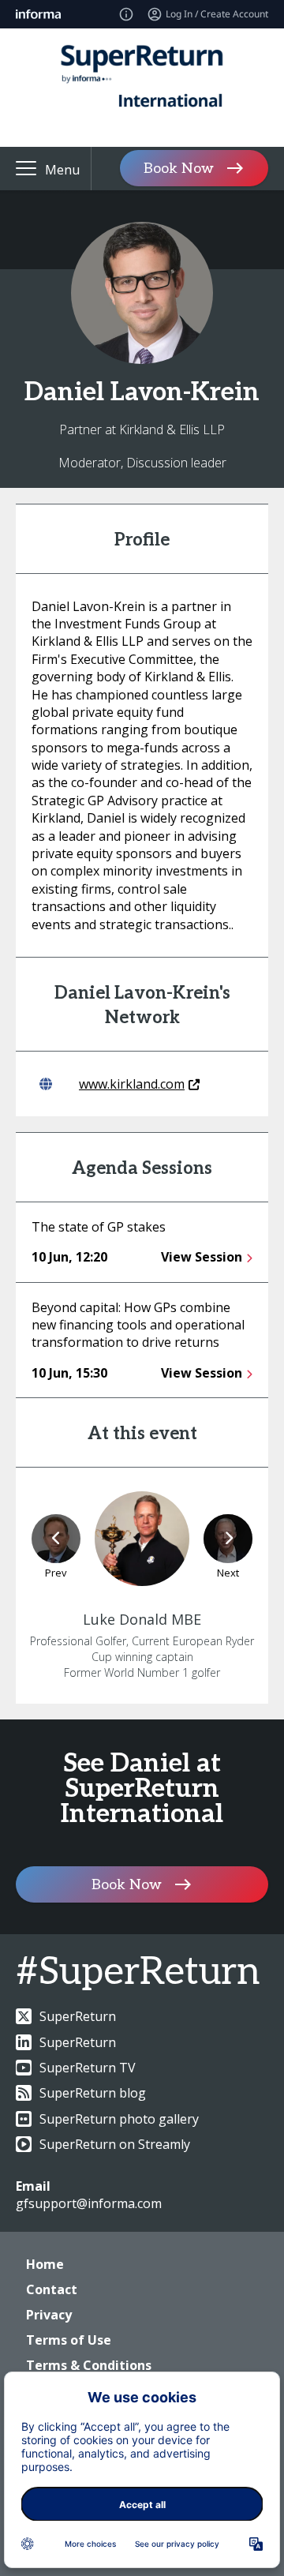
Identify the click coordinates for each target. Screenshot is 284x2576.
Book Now (179, 169)
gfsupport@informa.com (89, 2203)
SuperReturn (78, 2016)
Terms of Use (69, 2340)
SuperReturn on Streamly (115, 2144)
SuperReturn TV (88, 2068)
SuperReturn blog (93, 2093)
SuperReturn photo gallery (119, 2119)
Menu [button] (62, 170)
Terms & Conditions (89, 2365)
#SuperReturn (138, 1972)
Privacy (49, 2315)
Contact (52, 2289)
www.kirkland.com (132, 1084)
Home (45, 2264)
